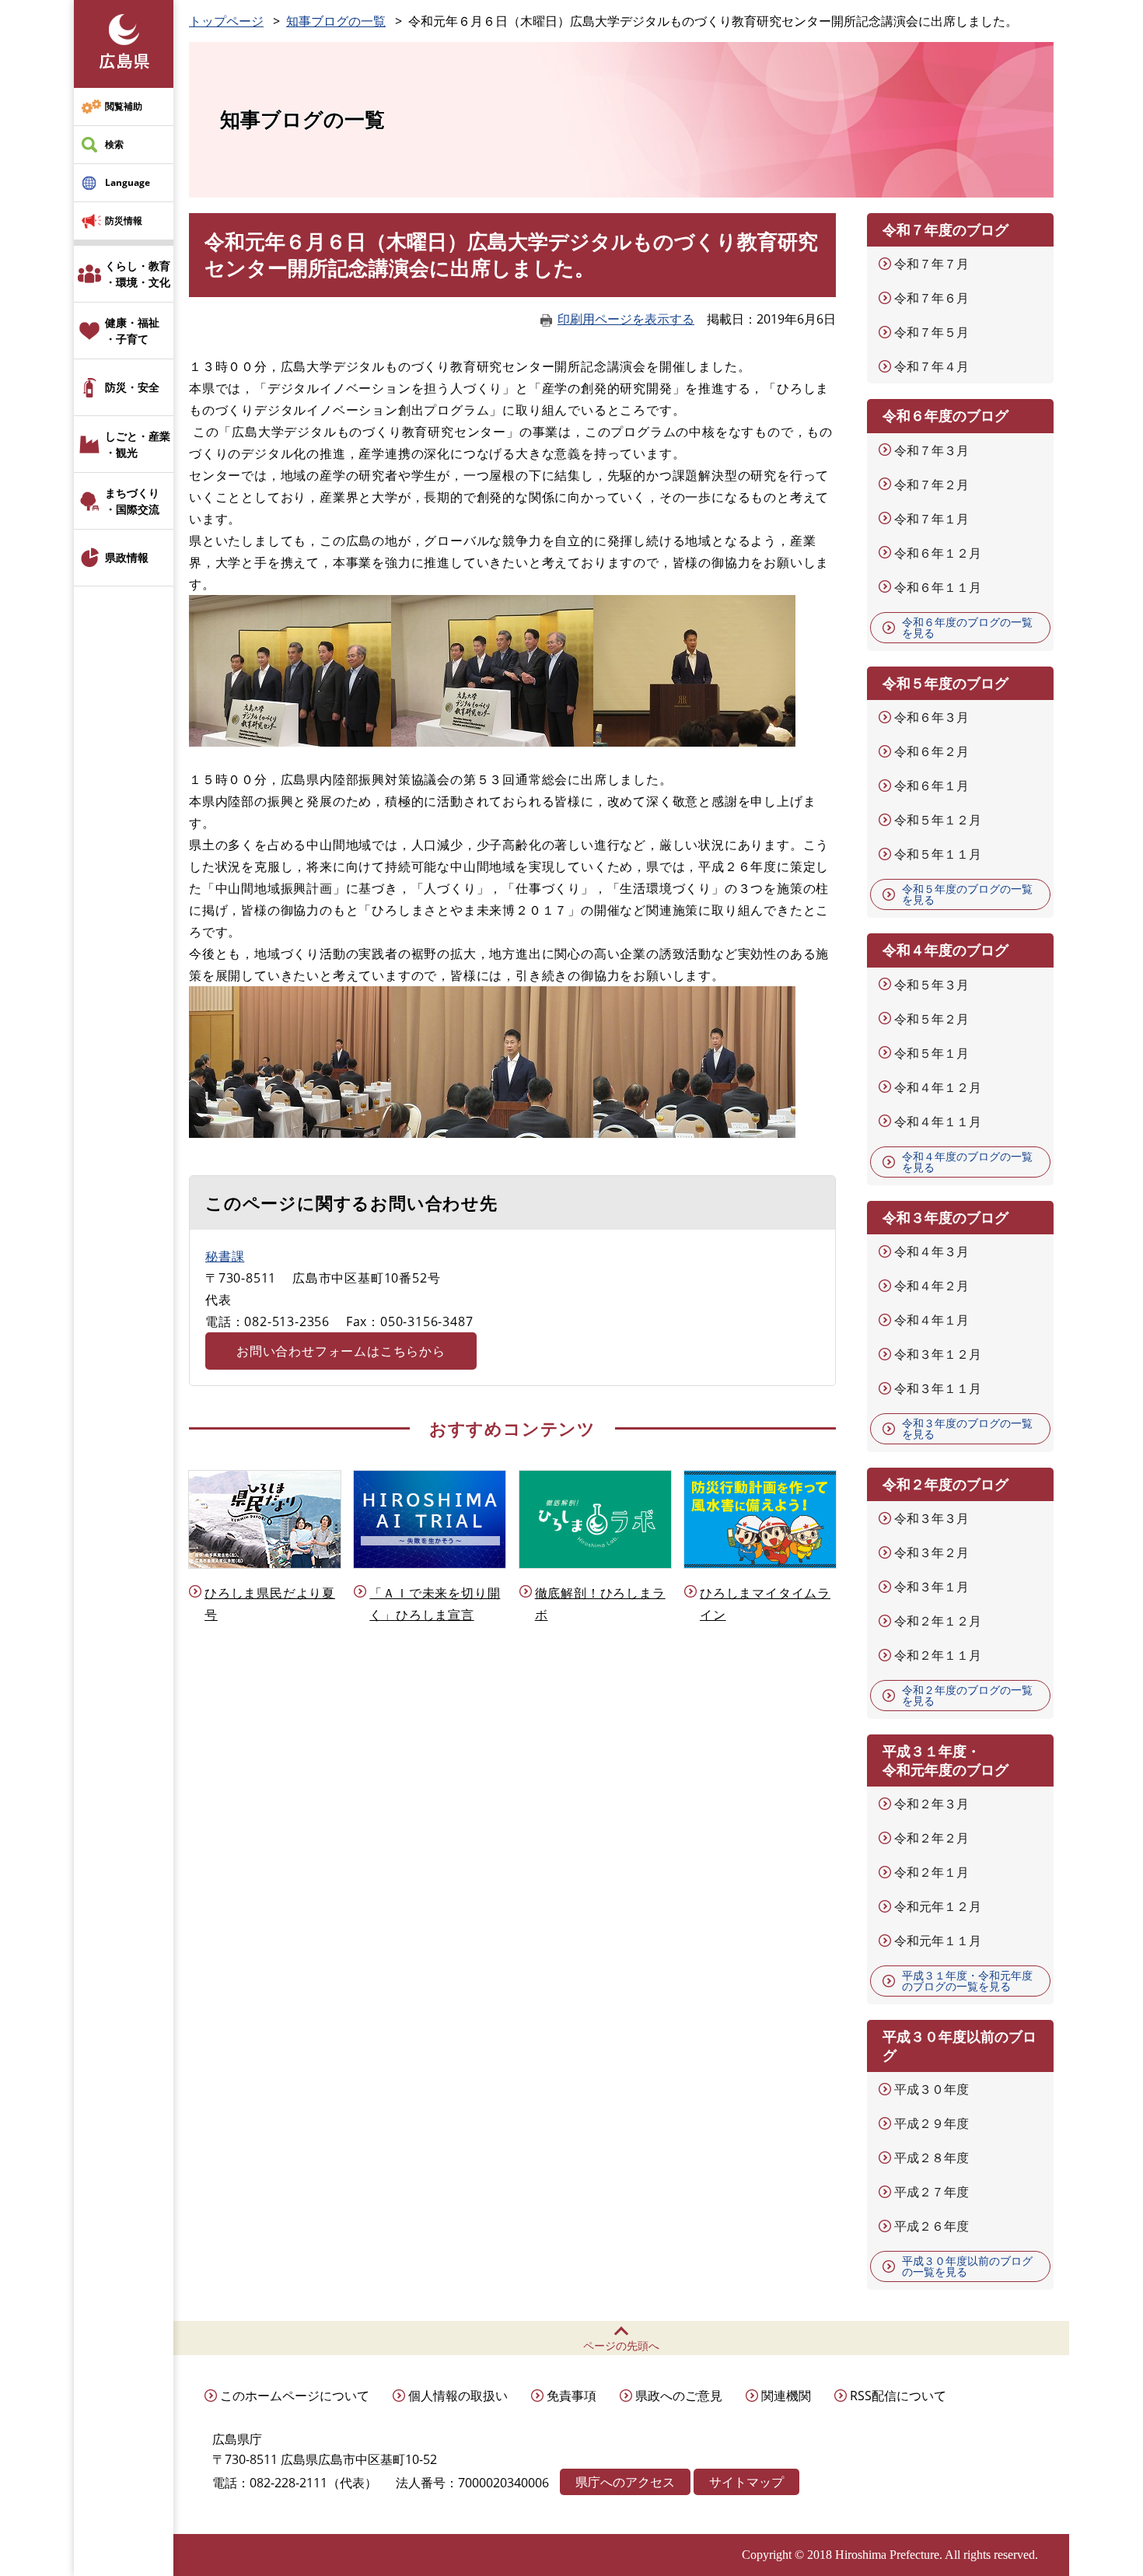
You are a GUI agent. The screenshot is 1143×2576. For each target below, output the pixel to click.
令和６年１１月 (938, 587)
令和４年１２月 (938, 1087)
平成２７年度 (932, 2192)
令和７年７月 (932, 264)
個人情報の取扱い (458, 2396)
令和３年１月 (932, 1587)
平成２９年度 (932, 2123)
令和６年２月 (932, 751)
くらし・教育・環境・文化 (138, 274)
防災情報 (124, 220)
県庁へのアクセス (625, 2482)
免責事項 (571, 2396)
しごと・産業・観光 (138, 444)
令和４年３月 (932, 1251)
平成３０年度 (932, 2089)
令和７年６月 (932, 298)
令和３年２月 (932, 1552)
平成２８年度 (932, 2158)
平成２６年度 (932, 2226)
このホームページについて (295, 2396)
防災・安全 (132, 387)
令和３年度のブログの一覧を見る (967, 1428)
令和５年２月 (932, 1019)
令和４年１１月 (938, 1122)
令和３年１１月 (938, 1388)
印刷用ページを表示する (626, 319)
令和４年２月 (932, 1286)
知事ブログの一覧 (336, 21)
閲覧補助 (124, 106)
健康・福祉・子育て (132, 331)
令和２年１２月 (938, 1621)
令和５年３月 (932, 985)
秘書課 (225, 1256)
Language (128, 182)
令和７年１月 (932, 519)
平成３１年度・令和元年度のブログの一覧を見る (967, 1981)
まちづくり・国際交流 (132, 501)
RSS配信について (898, 2396)
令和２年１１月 (938, 1655)
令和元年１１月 (938, 1941)
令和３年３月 (932, 1518)
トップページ (226, 21)
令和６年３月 (932, 717)
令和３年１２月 (938, 1354)
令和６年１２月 (938, 553)
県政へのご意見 (679, 2396)
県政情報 (127, 557)
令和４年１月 (932, 1320)
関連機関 (786, 2396)
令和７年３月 (932, 450)
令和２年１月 (932, 1872)
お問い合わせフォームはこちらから (341, 1351)
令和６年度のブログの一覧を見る (967, 627)
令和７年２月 (932, 485)
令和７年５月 (932, 332)
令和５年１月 (932, 1053)
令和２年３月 (932, 1804)
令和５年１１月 (938, 854)
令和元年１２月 (938, 1906)
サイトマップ (746, 2482)
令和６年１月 (932, 786)
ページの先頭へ (621, 2345)
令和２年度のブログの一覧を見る (967, 1695)
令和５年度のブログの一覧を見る (967, 894)
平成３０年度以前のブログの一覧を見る (967, 2266)
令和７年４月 (932, 366)
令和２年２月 (932, 1838)
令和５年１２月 (938, 820)
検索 (114, 144)
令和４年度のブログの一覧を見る (967, 1162)
